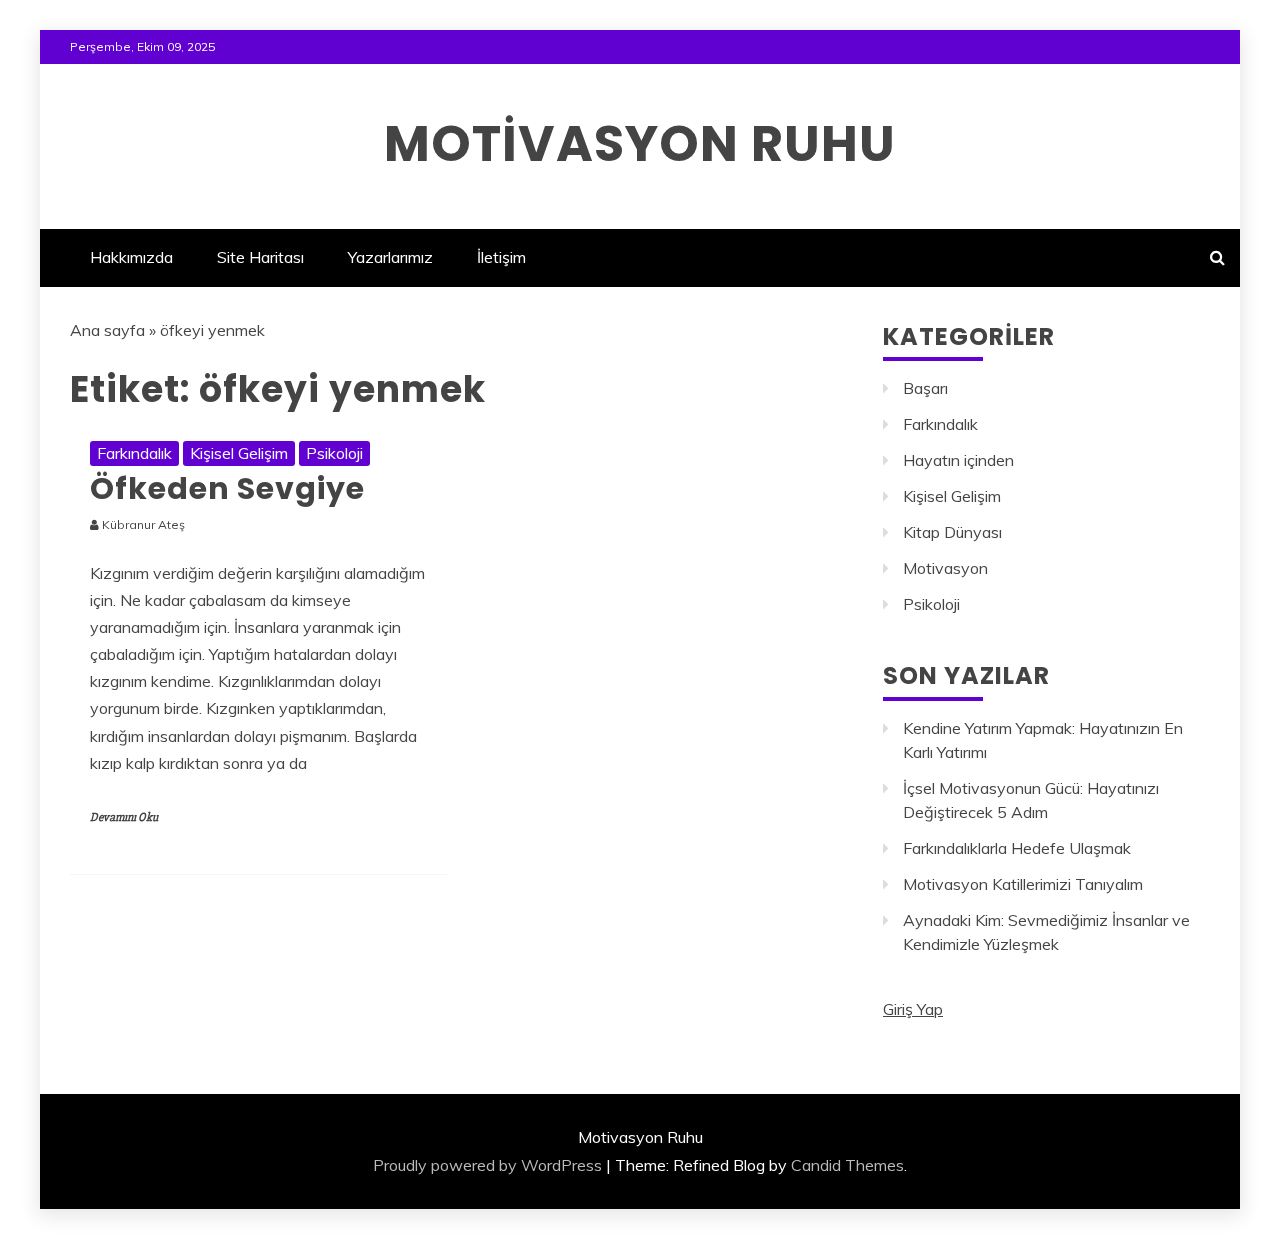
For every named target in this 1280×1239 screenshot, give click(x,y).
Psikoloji (334, 453)
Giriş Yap (913, 1009)
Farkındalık (134, 453)
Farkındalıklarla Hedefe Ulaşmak (1017, 848)
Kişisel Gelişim (239, 453)
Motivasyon (945, 568)
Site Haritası (260, 257)
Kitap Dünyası (952, 532)
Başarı (925, 388)
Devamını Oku (124, 817)
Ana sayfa (107, 330)
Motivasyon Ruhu (640, 143)
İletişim (501, 257)
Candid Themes (847, 1165)
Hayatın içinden (958, 460)
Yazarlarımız (390, 257)
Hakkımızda (131, 257)
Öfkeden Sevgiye (227, 488)
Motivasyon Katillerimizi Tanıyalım (1023, 884)
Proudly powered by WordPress (487, 1165)
